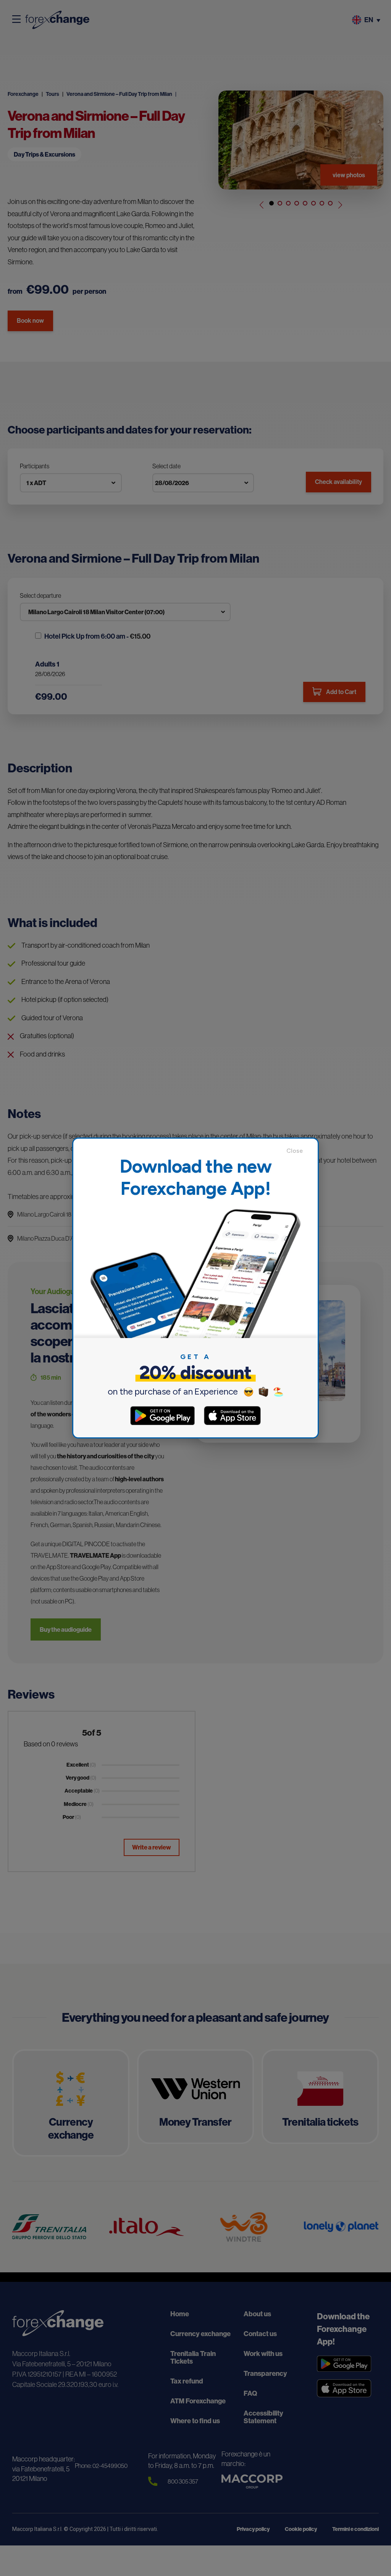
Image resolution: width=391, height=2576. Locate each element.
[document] (195, 1288)
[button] (298, 1151)
